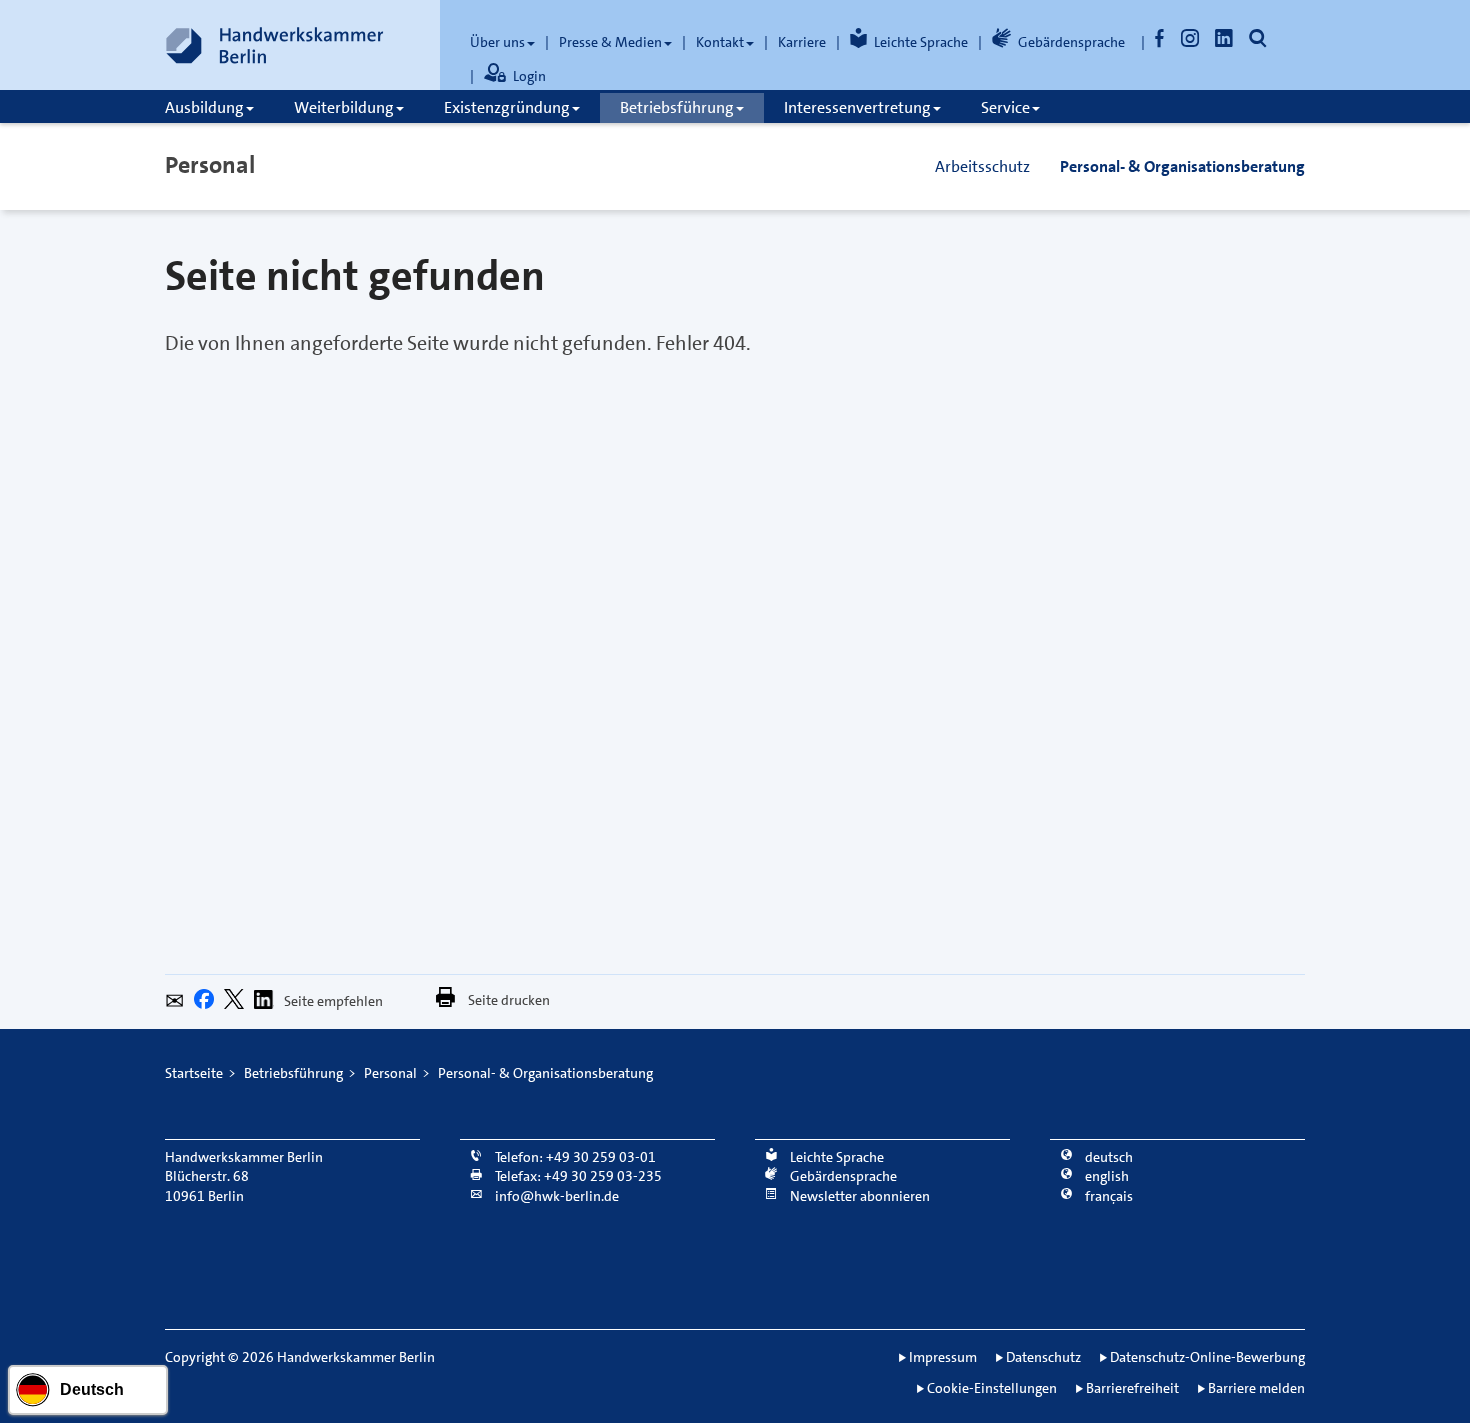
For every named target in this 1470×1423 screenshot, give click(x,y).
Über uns (497, 42)
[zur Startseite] (275, 45)
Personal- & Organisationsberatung (1182, 166)
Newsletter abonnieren (858, 1196)
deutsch (1107, 1157)
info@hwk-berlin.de (555, 1196)
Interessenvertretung (857, 107)
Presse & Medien (610, 42)
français (1107, 1196)
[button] (179, 1004)
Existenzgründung (507, 107)
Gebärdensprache (1071, 42)
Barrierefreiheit (1132, 1388)
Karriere (802, 42)
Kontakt (720, 42)
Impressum (943, 1357)
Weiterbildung (344, 107)
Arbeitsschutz (982, 166)
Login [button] (529, 76)
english (1105, 1176)
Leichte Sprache (921, 42)
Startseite (194, 1073)
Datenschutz (1043, 1357)
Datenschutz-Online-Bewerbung (1207, 1357)
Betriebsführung (677, 107)
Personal (210, 165)
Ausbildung (204, 107)
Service (1005, 107)
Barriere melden (1256, 1388)
